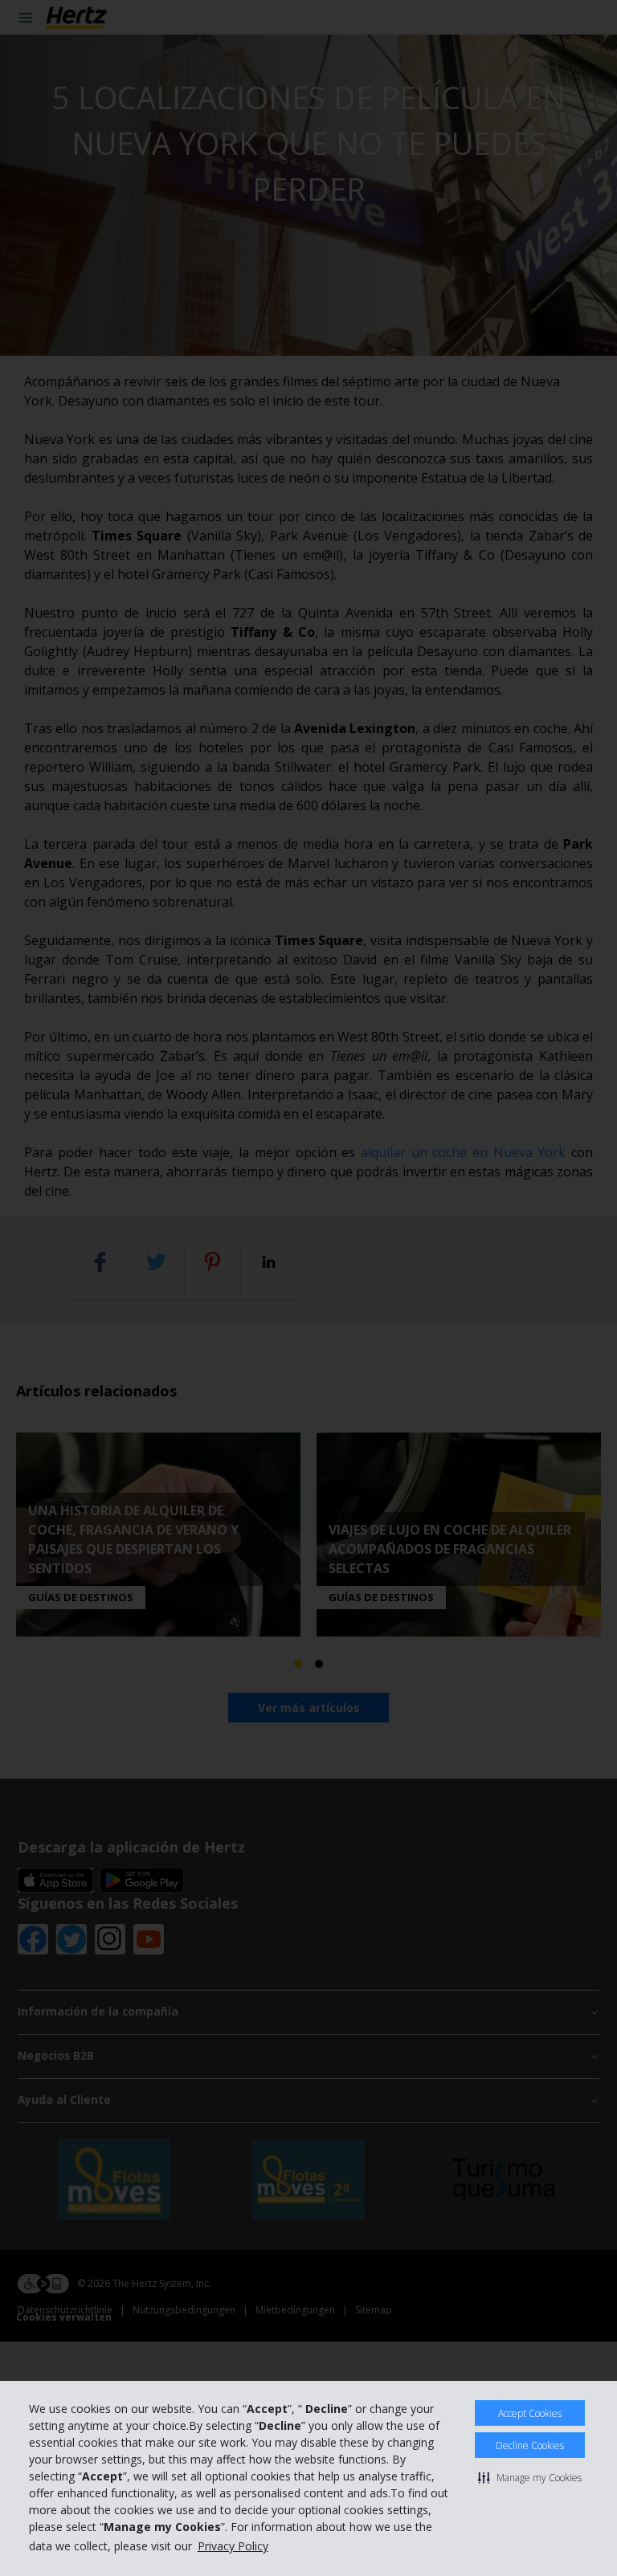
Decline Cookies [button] (530, 2446)
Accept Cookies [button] (530, 2413)
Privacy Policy (233, 2546)
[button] (530, 2477)
